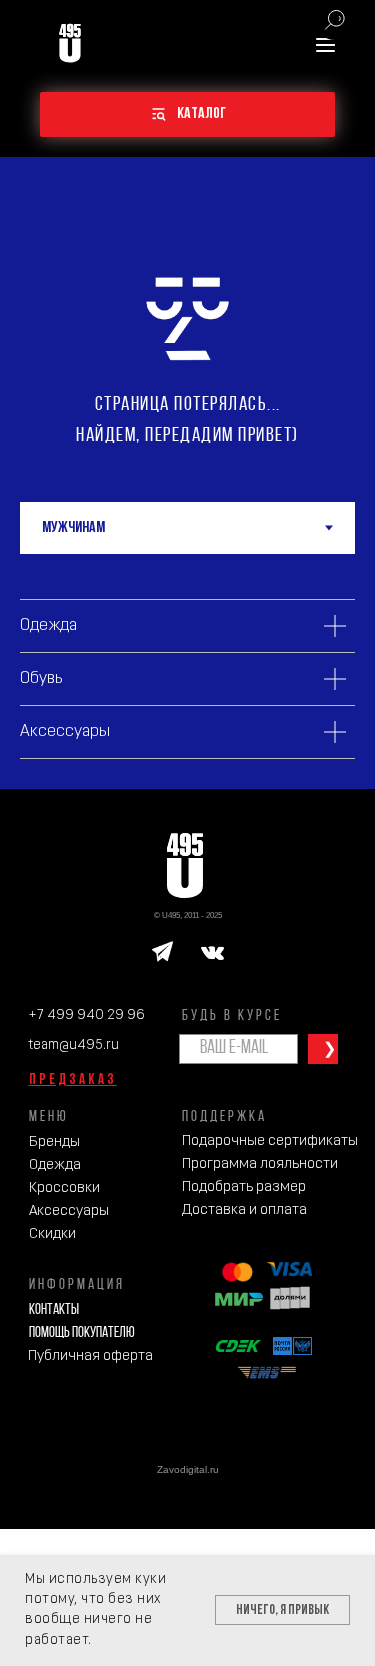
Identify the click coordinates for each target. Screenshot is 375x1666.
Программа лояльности (260, 1164)
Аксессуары (69, 1211)
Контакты (54, 1310)
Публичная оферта (90, 1356)
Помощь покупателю (82, 1333)
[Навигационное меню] (325, 44)
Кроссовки (64, 1188)
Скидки (52, 1234)
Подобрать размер (244, 1187)
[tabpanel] (187, 671)
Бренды (54, 1142)
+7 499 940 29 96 (86, 1015)
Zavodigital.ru (188, 1469)
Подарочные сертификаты (270, 1141)
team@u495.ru (73, 1045)
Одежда (55, 1165)
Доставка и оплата (244, 1210)
